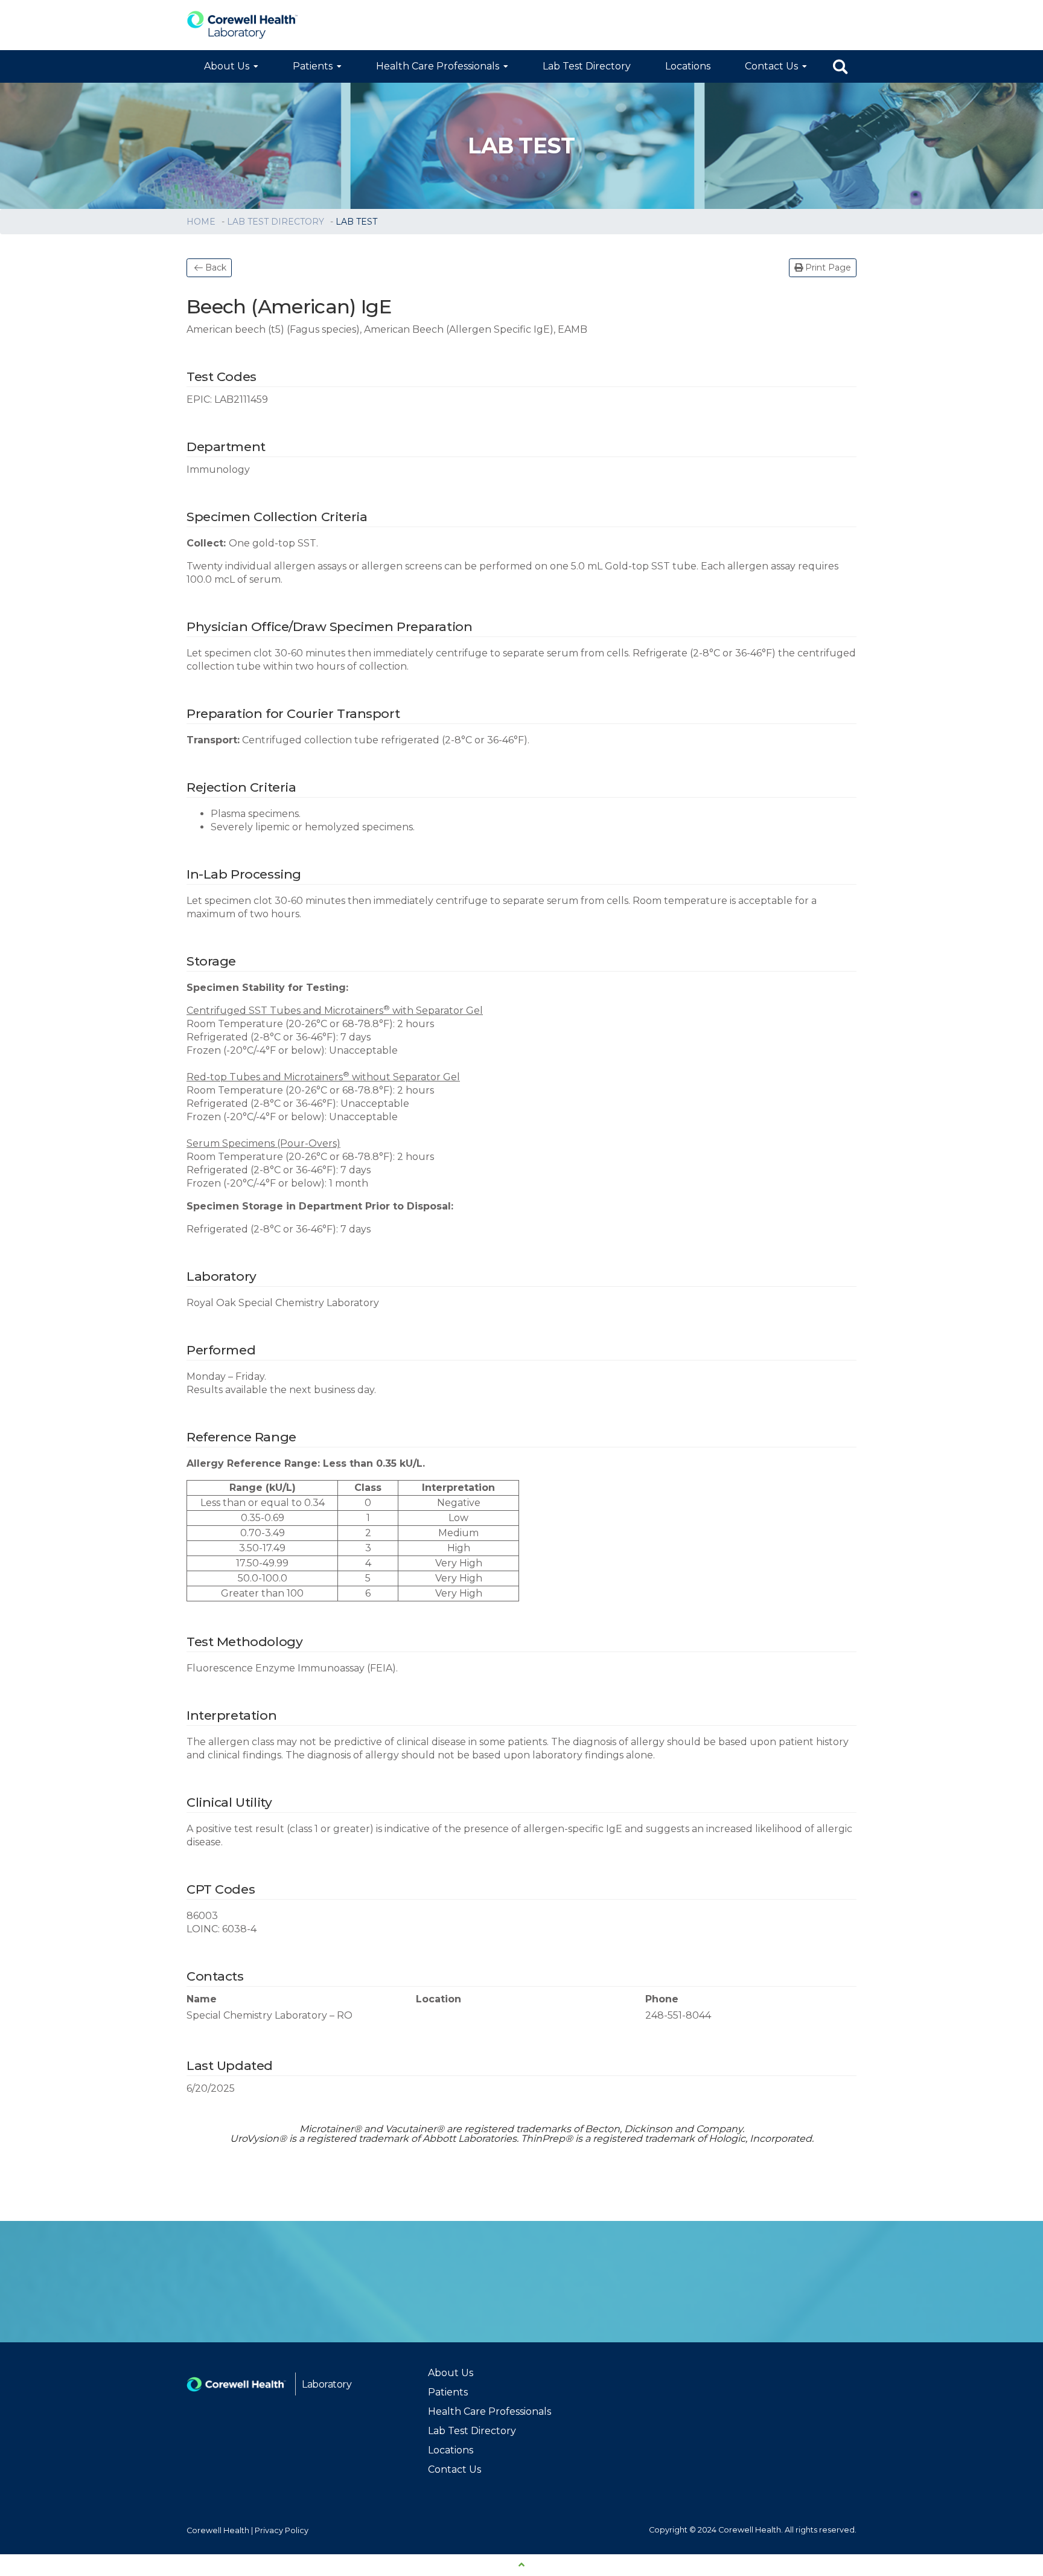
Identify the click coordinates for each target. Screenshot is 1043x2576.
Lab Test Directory (587, 66)
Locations (688, 66)
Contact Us (771, 66)
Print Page (827, 268)
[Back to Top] (521, 2565)
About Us (227, 66)
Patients (313, 66)
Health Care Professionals (438, 66)
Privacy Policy (282, 2530)
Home (202, 222)
